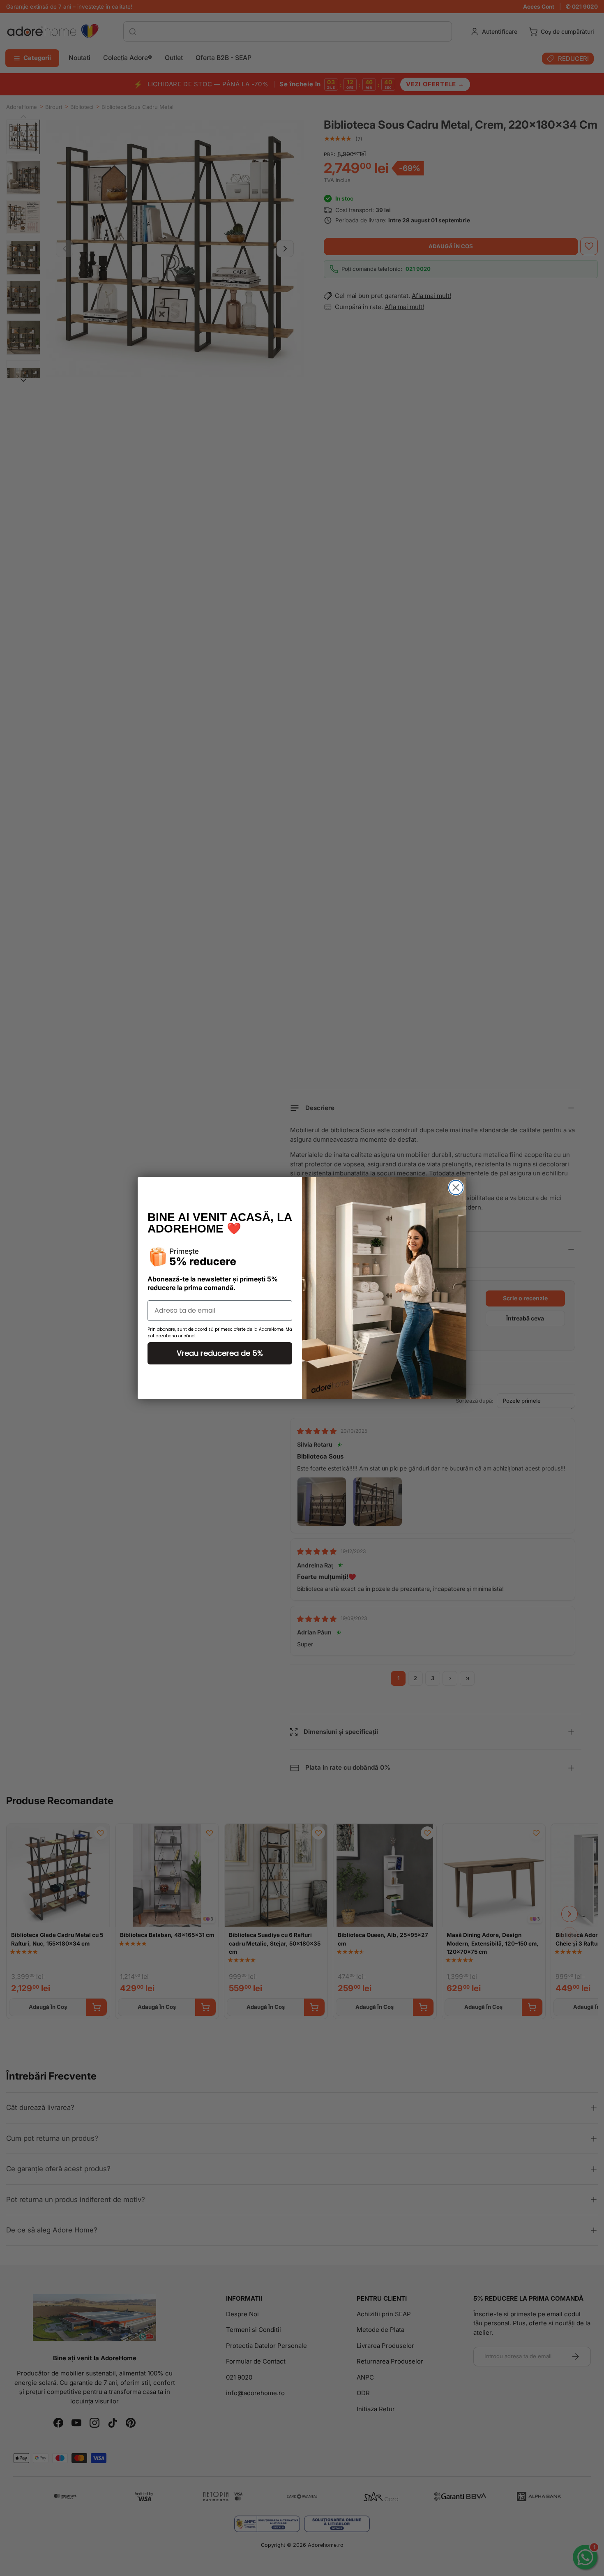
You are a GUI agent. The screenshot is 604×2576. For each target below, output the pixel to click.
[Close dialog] (456, 1188)
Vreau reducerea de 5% (220, 1353)
